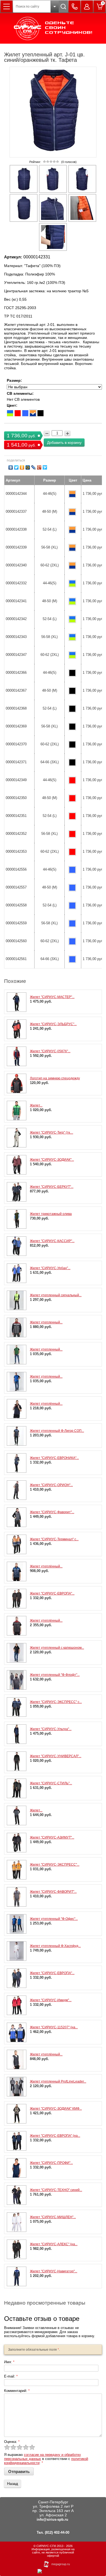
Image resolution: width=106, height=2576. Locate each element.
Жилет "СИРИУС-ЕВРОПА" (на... (55, 2136)
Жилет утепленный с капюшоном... (57, 1648)
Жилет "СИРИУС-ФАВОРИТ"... (53, 1892)
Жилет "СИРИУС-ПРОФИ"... (51, 2163)
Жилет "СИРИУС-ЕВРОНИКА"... (54, 1458)
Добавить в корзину (64, 442)
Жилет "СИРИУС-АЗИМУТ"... (52, 1837)
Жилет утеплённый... (46, 1404)
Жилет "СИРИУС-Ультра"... (51, 1729)
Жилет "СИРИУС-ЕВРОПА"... (52, 1593)
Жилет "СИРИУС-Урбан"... (50, 1268)
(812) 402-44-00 (57, 2532)
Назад (13, 2484)
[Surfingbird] (45, 467)
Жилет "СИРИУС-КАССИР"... (52, 1241)
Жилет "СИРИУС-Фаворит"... (52, 1512)
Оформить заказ (99, 7)
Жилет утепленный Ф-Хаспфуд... (55, 1946)
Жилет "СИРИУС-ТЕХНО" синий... (56, 2190)
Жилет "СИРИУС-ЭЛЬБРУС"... (53, 1024)
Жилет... (36, 1105)
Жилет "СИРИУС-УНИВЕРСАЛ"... (56, 1756)
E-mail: (11, 2376)
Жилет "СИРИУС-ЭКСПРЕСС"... (55, 1865)
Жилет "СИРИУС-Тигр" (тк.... (52, 1133)
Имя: (9, 2362)
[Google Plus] (39, 467)
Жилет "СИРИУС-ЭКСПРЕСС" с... (56, 1702)
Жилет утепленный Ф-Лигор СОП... (57, 1431)
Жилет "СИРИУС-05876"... (50, 1051)
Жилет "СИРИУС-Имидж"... (51, 2000)
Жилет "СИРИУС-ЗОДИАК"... (52, 1160)
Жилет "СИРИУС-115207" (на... (54, 2027)
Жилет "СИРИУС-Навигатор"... (54, 2271)
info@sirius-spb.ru (52, 2519)
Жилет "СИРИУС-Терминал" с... (54, 1539)
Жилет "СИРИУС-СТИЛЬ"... (51, 1783)
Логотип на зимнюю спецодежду (55, 1078)
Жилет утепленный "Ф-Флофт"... (55, 1675)
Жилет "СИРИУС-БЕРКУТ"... (52, 1187)
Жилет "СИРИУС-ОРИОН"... (51, 1485)
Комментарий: (17, 2391)
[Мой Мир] (28, 467)
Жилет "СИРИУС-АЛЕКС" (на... (54, 2244)
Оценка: (12, 2442)
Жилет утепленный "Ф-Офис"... (54, 1919)
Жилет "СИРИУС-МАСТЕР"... (52, 997)
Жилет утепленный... (46, 1322)
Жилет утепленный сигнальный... (56, 1295)
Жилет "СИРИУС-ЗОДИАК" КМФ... (56, 2109)
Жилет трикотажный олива (51, 1214)
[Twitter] (16, 467)
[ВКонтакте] (11, 467)
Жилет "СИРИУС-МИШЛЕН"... (53, 2217)
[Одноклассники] (22, 467)
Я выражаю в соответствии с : (46, 2459)
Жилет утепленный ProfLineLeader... (58, 2081)
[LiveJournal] (34, 467)
